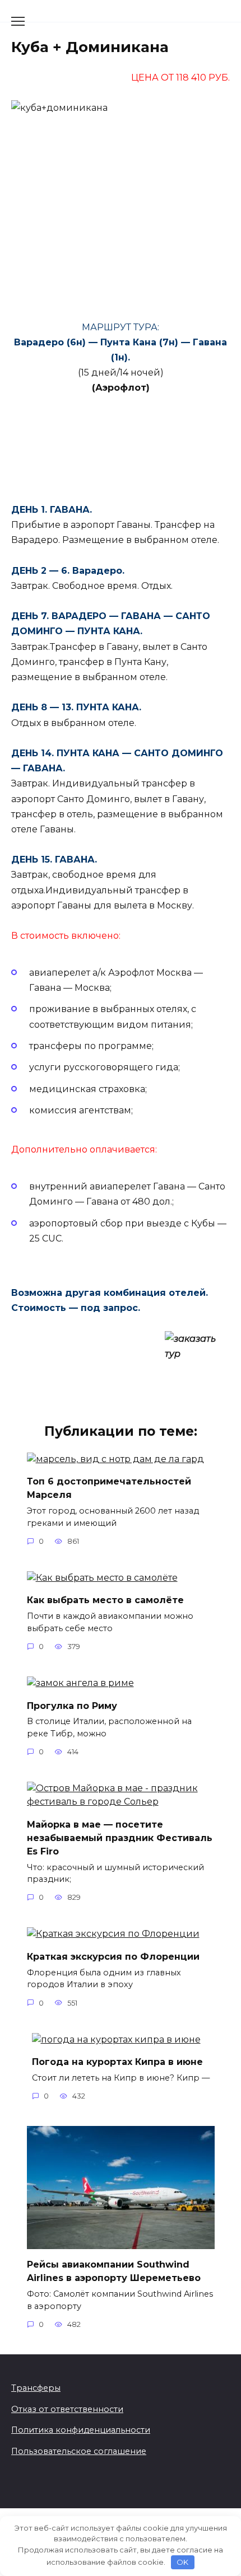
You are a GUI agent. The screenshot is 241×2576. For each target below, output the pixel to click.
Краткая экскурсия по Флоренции (113, 1956)
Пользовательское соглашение (79, 2451)
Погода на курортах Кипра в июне (117, 2062)
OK (182, 2562)
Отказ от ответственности (67, 2409)
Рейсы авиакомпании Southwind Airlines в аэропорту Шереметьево (114, 2271)
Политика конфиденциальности (81, 2430)
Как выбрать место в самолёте (105, 1600)
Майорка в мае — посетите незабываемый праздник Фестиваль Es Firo (120, 1837)
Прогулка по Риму (72, 1705)
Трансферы (36, 2388)
